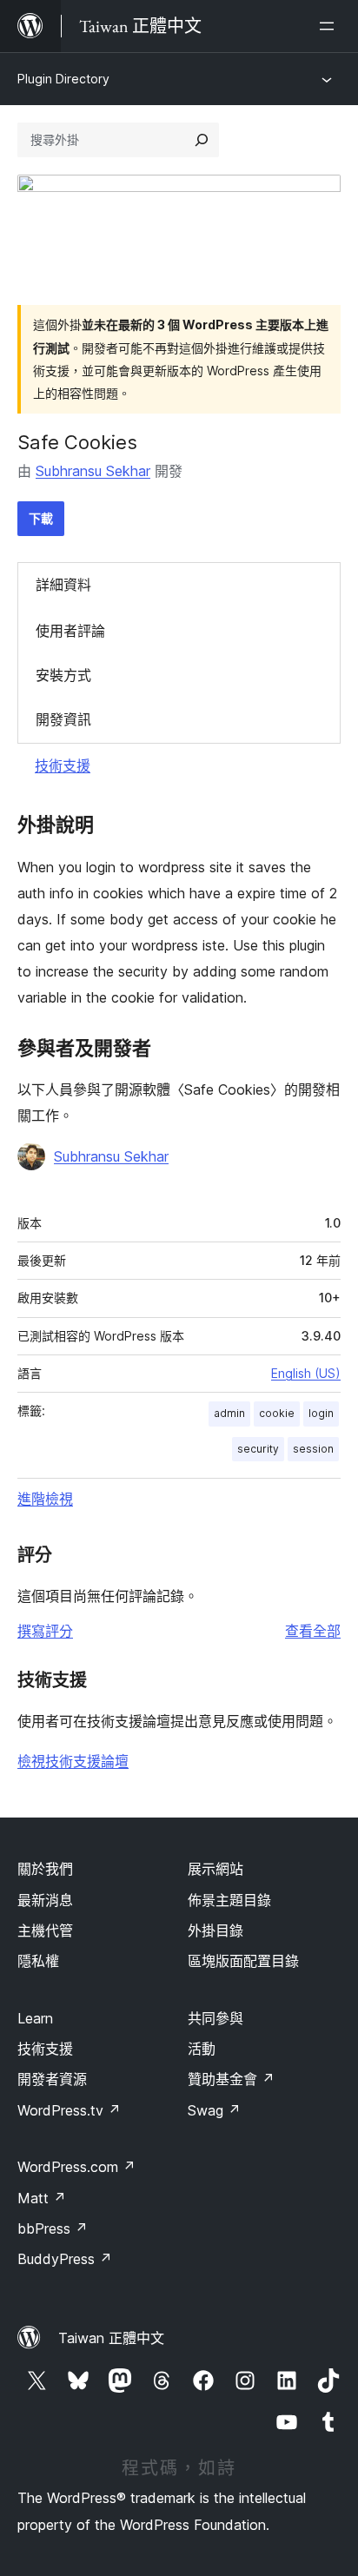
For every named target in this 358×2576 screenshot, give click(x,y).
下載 (41, 518)
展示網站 (215, 1869)
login (321, 1413)
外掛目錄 (215, 1930)
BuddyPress (65, 2259)
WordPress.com (76, 2167)
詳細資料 (63, 585)
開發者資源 (52, 2079)
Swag (214, 2110)
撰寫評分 (45, 1631)
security (258, 1449)
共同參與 (215, 2018)
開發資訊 (63, 719)
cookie (277, 1413)
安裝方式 (63, 675)
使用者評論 (70, 631)
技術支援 (63, 765)
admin (229, 1413)
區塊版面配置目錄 (243, 1961)
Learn (35, 2018)
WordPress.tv (69, 2110)
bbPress (53, 2228)
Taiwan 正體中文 (111, 2338)
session (313, 1449)
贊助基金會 (231, 2079)
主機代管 (45, 1930)
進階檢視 (45, 1499)
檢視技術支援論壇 (73, 1761)
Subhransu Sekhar (93, 471)
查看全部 (313, 1631)
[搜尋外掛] (202, 140)
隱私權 (38, 1961)
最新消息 (45, 1900)
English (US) (306, 1373)
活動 (202, 2049)
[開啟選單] (330, 26)
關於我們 (45, 1869)
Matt (42, 2198)
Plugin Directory (63, 79)
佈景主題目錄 (229, 1900)
